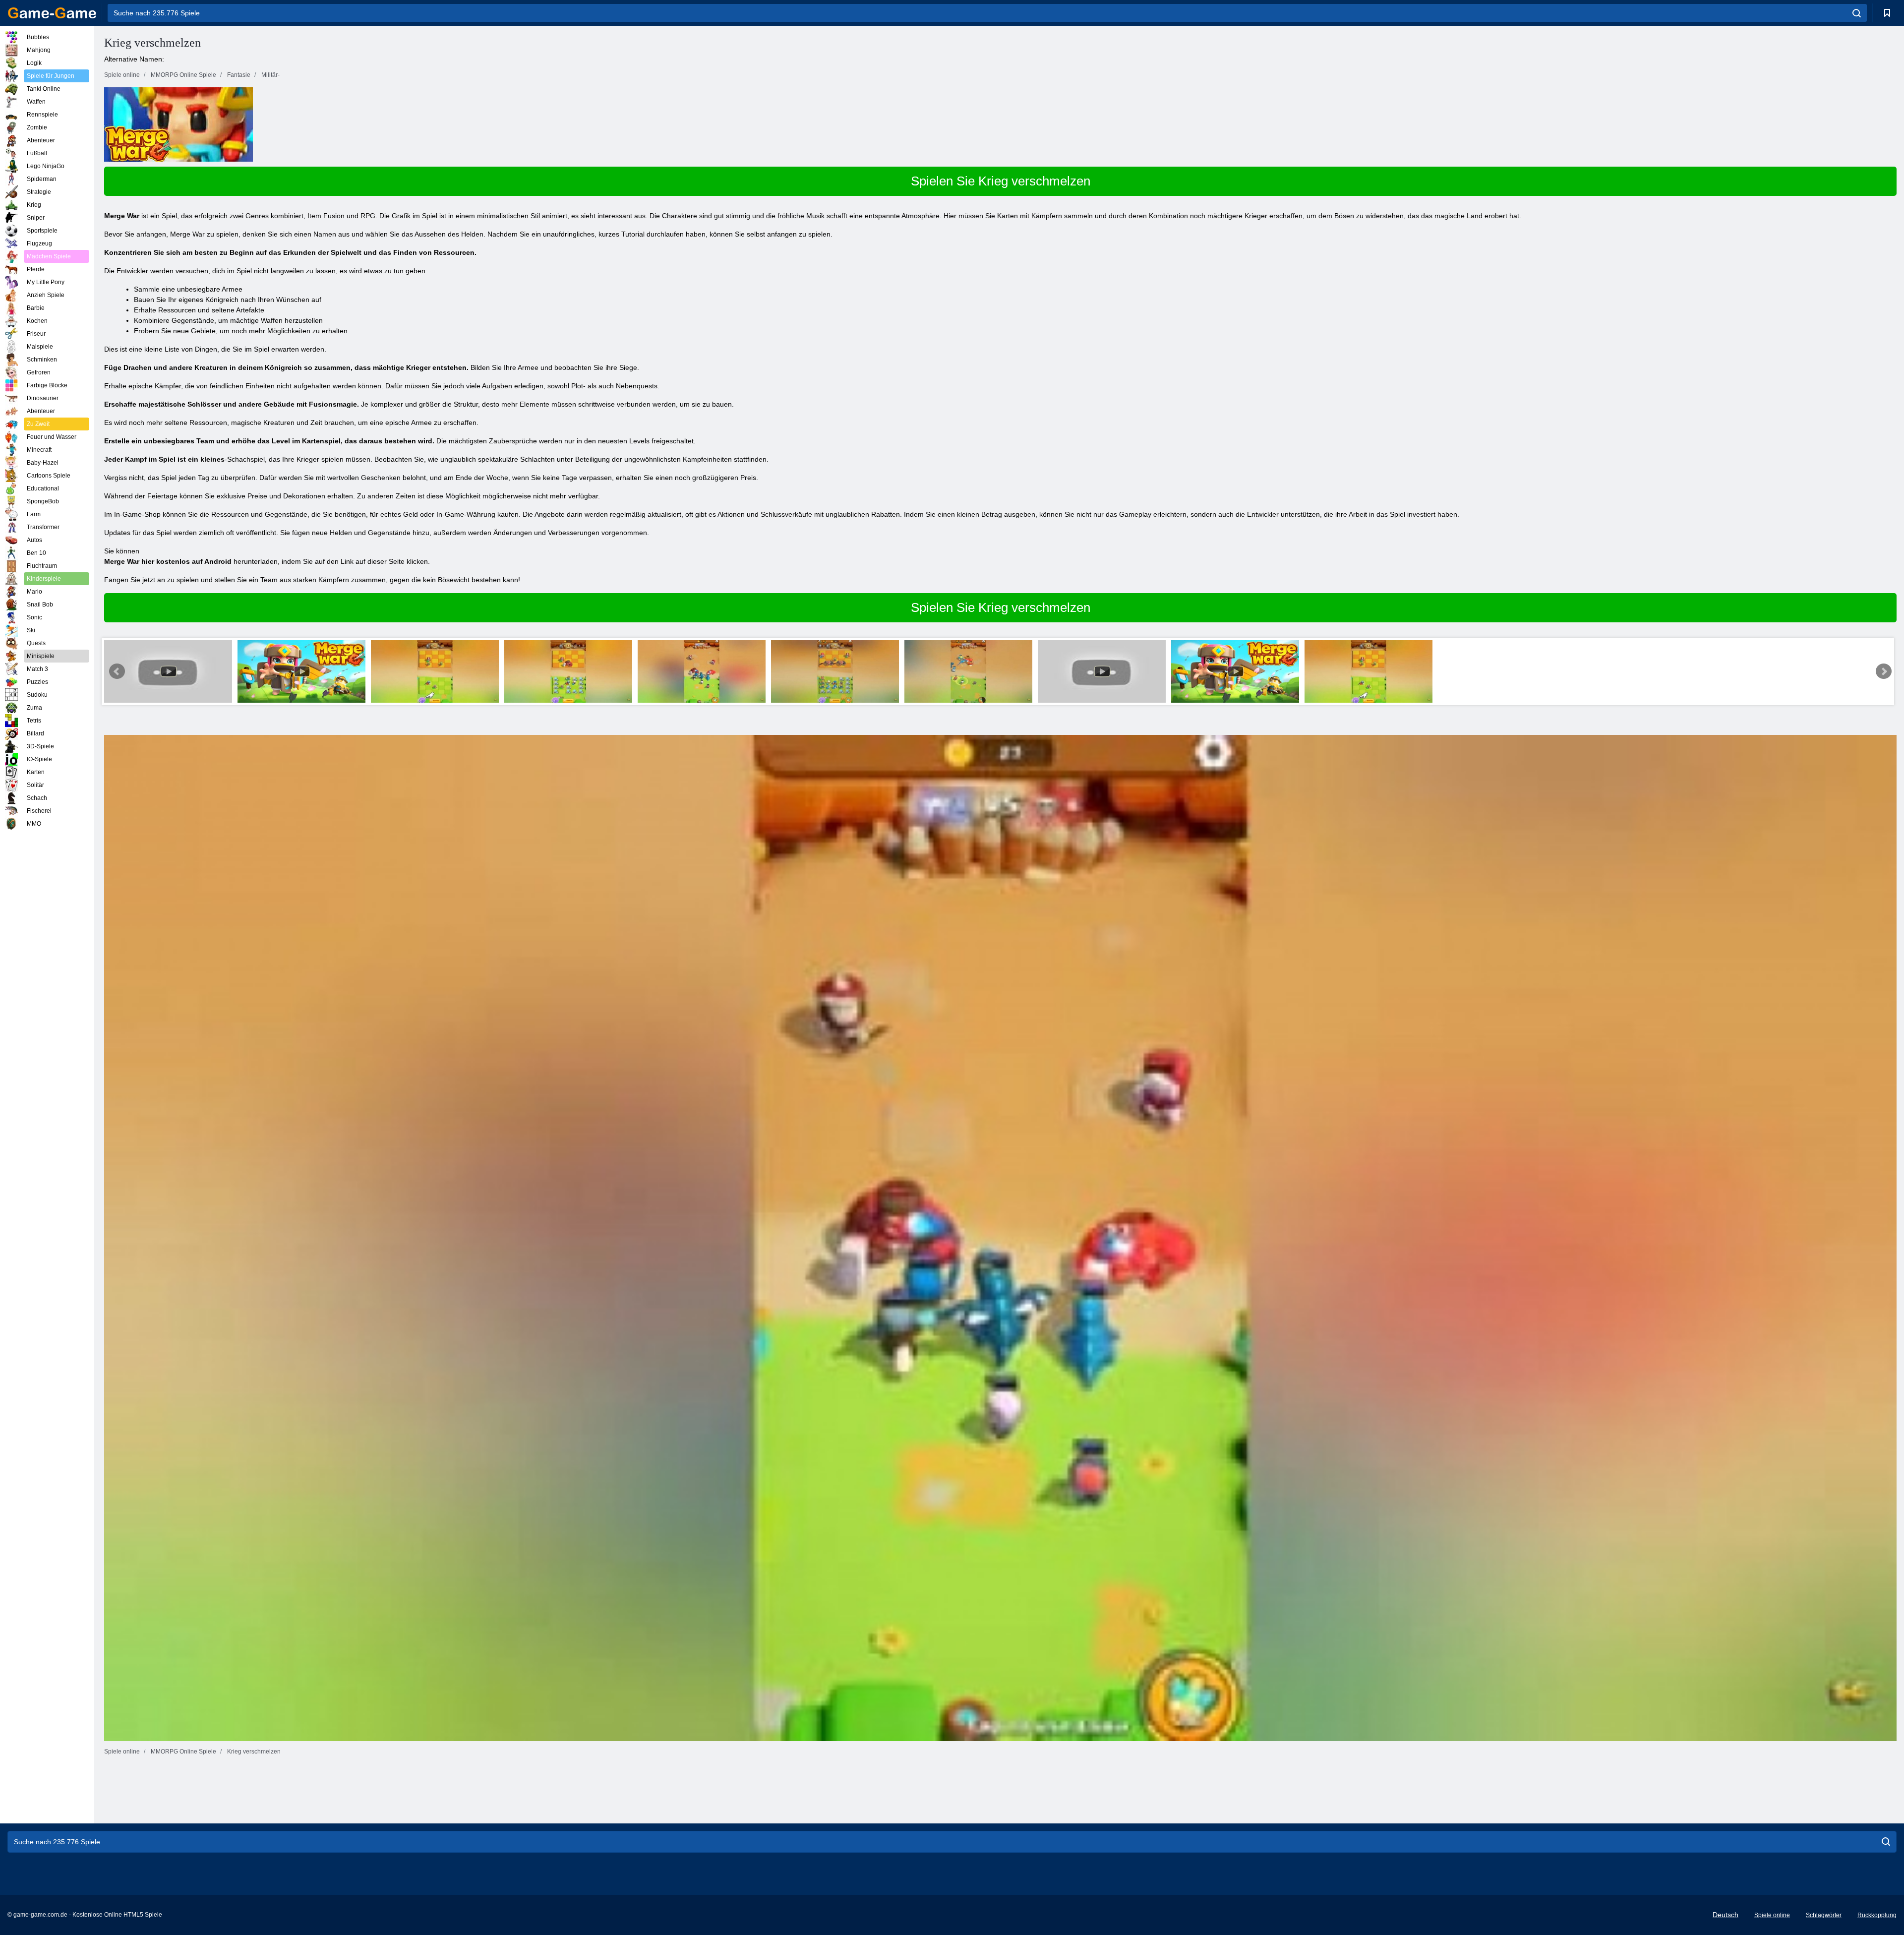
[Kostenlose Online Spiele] (52, 13)
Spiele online (1772, 1915)
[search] (1857, 13)
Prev (117, 671)
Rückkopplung (1877, 1915)
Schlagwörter (1824, 1915)
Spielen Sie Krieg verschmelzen (1001, 181)
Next (1884, 671)
